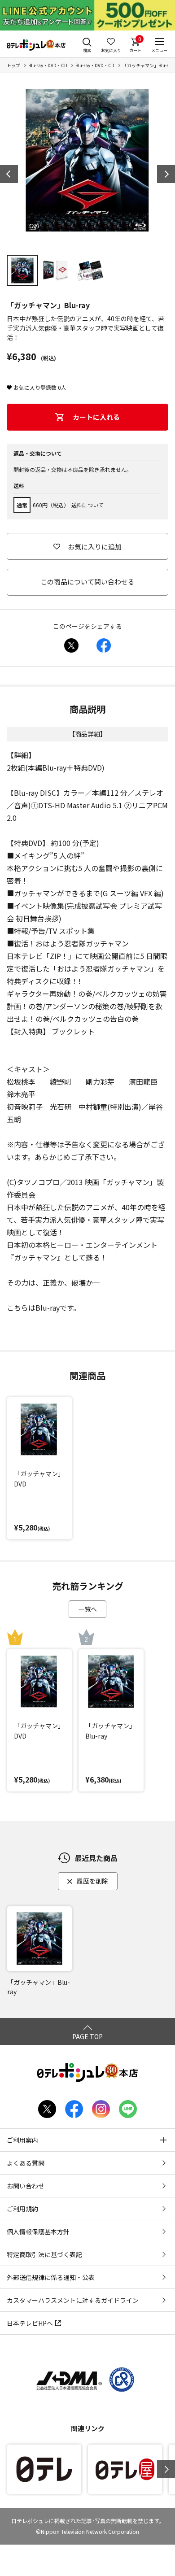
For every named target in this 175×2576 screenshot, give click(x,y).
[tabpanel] (87, 161)
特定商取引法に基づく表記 (44, 2254)
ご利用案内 (22, 2140)
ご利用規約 (22, 2209)
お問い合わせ (26, 2186)
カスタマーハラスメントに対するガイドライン (73, 2300)
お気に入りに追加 (95, 547)
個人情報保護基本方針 (38, 2232)
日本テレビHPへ (30, 2323)
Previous (9, 174)
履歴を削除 (92, 1881)
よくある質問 (26, 2163)
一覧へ (87, 1609)
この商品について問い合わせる (87, 582)
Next (166, 174)
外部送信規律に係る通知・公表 (51, 2277)
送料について (87, 505)
